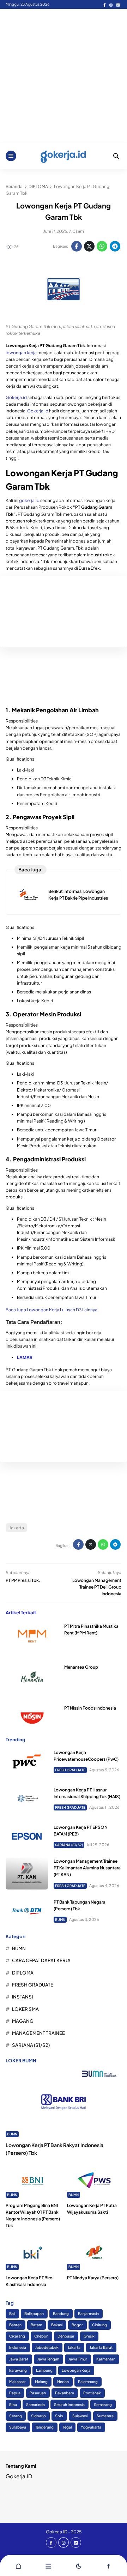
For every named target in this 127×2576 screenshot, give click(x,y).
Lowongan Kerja (76, 2370)
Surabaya (18, 2427)
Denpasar (66, 2336)
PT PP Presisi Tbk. (23, 1580)
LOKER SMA (25, 2009)
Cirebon (41, 2336)
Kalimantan (106, 2359)
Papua (15, 2393)
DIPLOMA (23, 1973)
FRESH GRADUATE (70, 1770)
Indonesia (18, 2347)
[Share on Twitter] (89, 246)
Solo (59, 2416)
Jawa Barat (19, 2359)
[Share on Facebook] (77, 246)
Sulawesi (80, 2416)
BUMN (60, 1919)
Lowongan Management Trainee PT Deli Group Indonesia (97, 1587)
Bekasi (57, 2325)
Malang (41, 2381)
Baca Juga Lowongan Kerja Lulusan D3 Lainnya (52, 1310)
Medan (63, 2381)
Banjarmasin (88, 2313)
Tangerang (44, 2427)
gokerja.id (29, 500)
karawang (18, 2370)
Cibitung (99, 2325)
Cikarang (17, 2336)
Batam (36, 2325)
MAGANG (23, 2021)
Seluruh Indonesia (69, 2404)
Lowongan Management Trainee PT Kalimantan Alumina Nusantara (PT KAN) (87, 1868)
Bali (12, 2313)
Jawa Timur (78, 2359)
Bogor (77, 2325)
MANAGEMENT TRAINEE (38, 2033)
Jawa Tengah (48, 2359)
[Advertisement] (64, 76)
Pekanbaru (65, 2393)
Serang (16, 2416)
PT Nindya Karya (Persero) (93, 2278)
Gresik (89, 2336)
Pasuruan (38, 2393)
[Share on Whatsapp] (102, 246)
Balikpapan (34, 2313)
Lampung (44, 2370)
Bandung (61, 2313)
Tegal (67, 2427)
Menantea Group (81, 1667)
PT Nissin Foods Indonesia (90, 1708)
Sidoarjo (38, 2416)
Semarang (103, 2404)
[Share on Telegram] (115, 246)
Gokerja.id (16, 397)
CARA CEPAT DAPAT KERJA (41, 1960)
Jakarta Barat (101, 2347)
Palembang (88, 2381)
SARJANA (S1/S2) (69, 1845)
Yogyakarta (91, 2427)
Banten (15, 2325)
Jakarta (17, 1528)
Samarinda (35, 2404)
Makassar (17, 2381)
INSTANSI (22, 1997)
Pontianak (92, 2393)
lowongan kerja (21, 353)
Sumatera (105, 2416)
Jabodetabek (47, 2347)
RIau (13, 2404)
